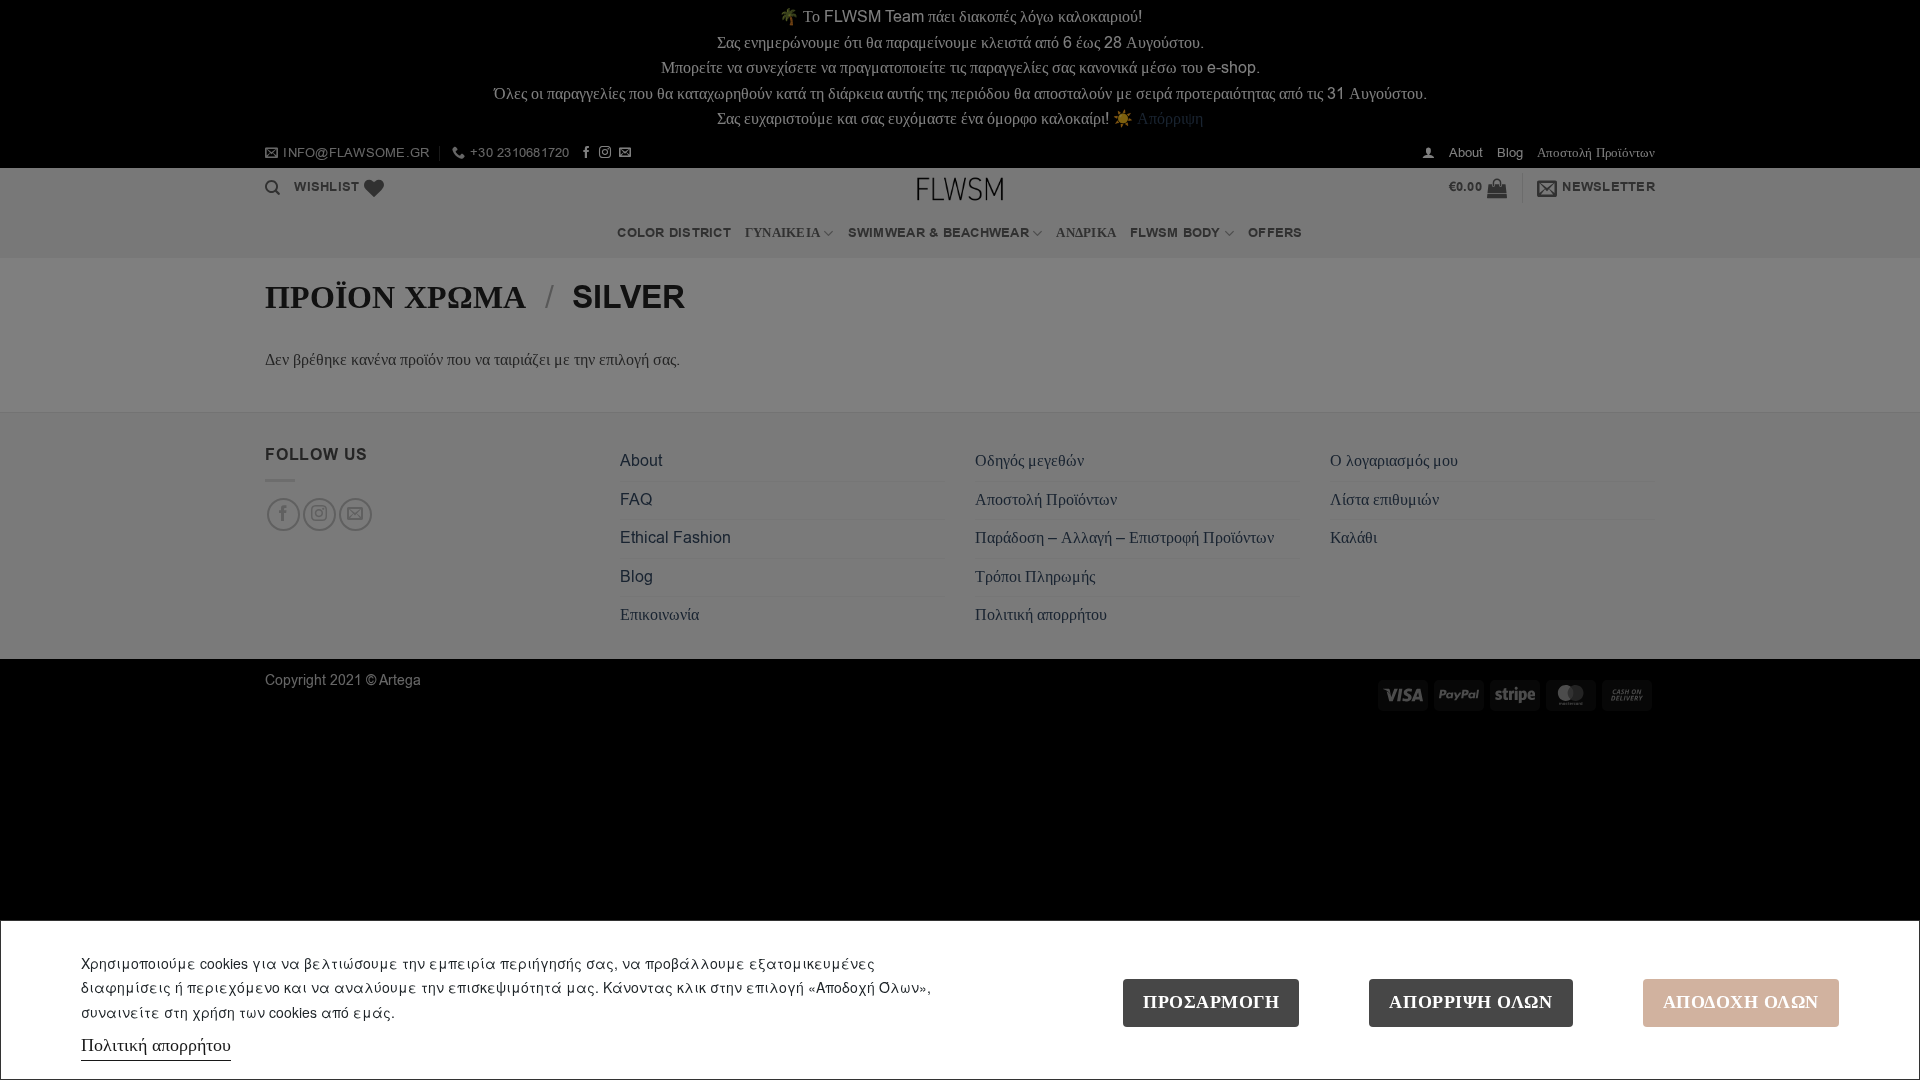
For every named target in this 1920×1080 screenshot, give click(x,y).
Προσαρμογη (1211, 1002)
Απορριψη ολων (1470, 1002)
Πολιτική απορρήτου (156, 1045)
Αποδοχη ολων (1741, 1002)
